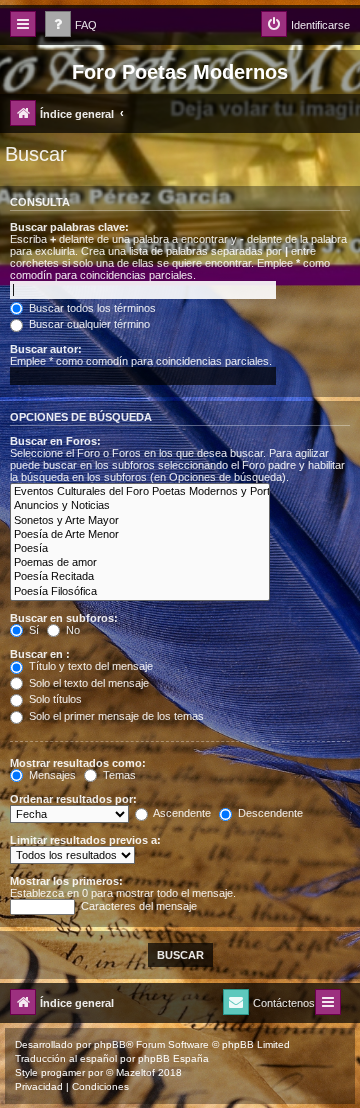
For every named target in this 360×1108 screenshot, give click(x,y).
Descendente (269, 813)
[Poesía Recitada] (140, 577)
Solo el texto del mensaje (87, 683)
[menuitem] (71, 25)
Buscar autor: (46, 349)
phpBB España (173, 1058)
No (71, 630)
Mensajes (51, 775)
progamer (63, 1072)
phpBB (110, 1044)
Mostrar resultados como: (78, 763)
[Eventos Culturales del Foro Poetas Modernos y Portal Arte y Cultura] (140, 492)
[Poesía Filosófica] (140, 592)
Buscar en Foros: (55, 441)
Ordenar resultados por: (73, 799)
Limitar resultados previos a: (85, 840)
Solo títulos (54, 699)
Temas (118, 775)
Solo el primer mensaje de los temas (115, 716)
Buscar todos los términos (91, 308)
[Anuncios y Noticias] (140, 506)
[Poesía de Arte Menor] (140, 535)
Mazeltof (135, 1072)
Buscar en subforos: (64, 618)
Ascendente (181, 813)
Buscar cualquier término (88, 324)
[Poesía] (140, 549)
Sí (32, 630)
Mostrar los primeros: (66, 881)
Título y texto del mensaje (89, 666)
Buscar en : (40, 654)
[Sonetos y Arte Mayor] (140, 521)
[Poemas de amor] (140, 563)
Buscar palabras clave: (69, 227)
